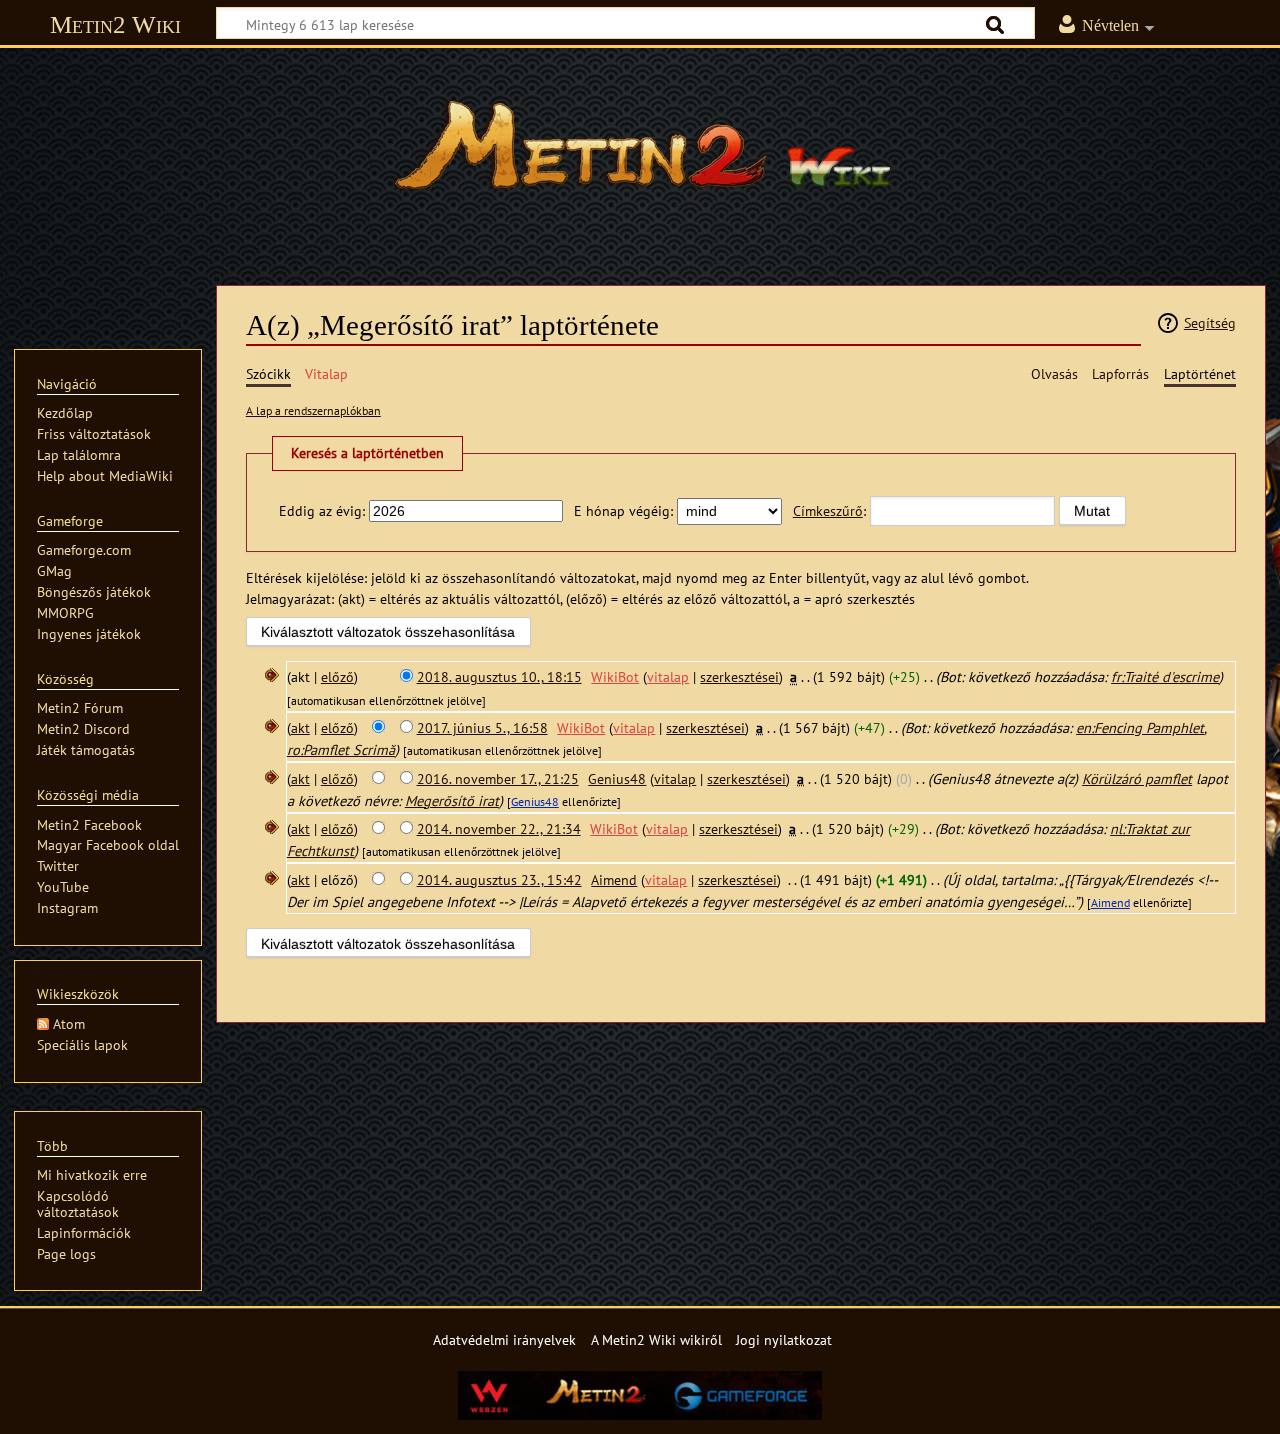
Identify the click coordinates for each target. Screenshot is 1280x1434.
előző (337, 676)
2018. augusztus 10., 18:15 (499, 676)
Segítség (1210, 322)
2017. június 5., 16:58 (482, 727)
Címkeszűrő (828, 510)
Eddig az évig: (322, 510)
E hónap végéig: (623, 510)
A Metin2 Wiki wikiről (656, 1339)
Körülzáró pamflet (1137, 778)
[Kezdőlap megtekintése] (640, 155)
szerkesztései (739, 676)
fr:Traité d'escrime (1165, 676)
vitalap (668, 676)
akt (300, 727)
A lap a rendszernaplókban (313, 410)
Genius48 (535, 801)
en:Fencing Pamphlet (1140, 727)
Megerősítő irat (452, 800)
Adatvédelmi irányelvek (504, 1339)
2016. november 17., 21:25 (498, 778)
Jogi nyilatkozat (784, 1339)
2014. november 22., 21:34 (499, 828)
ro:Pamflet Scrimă (341, 749)
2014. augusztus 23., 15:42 (499, 879)
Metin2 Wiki (115, 24)
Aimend (1110, 902)
